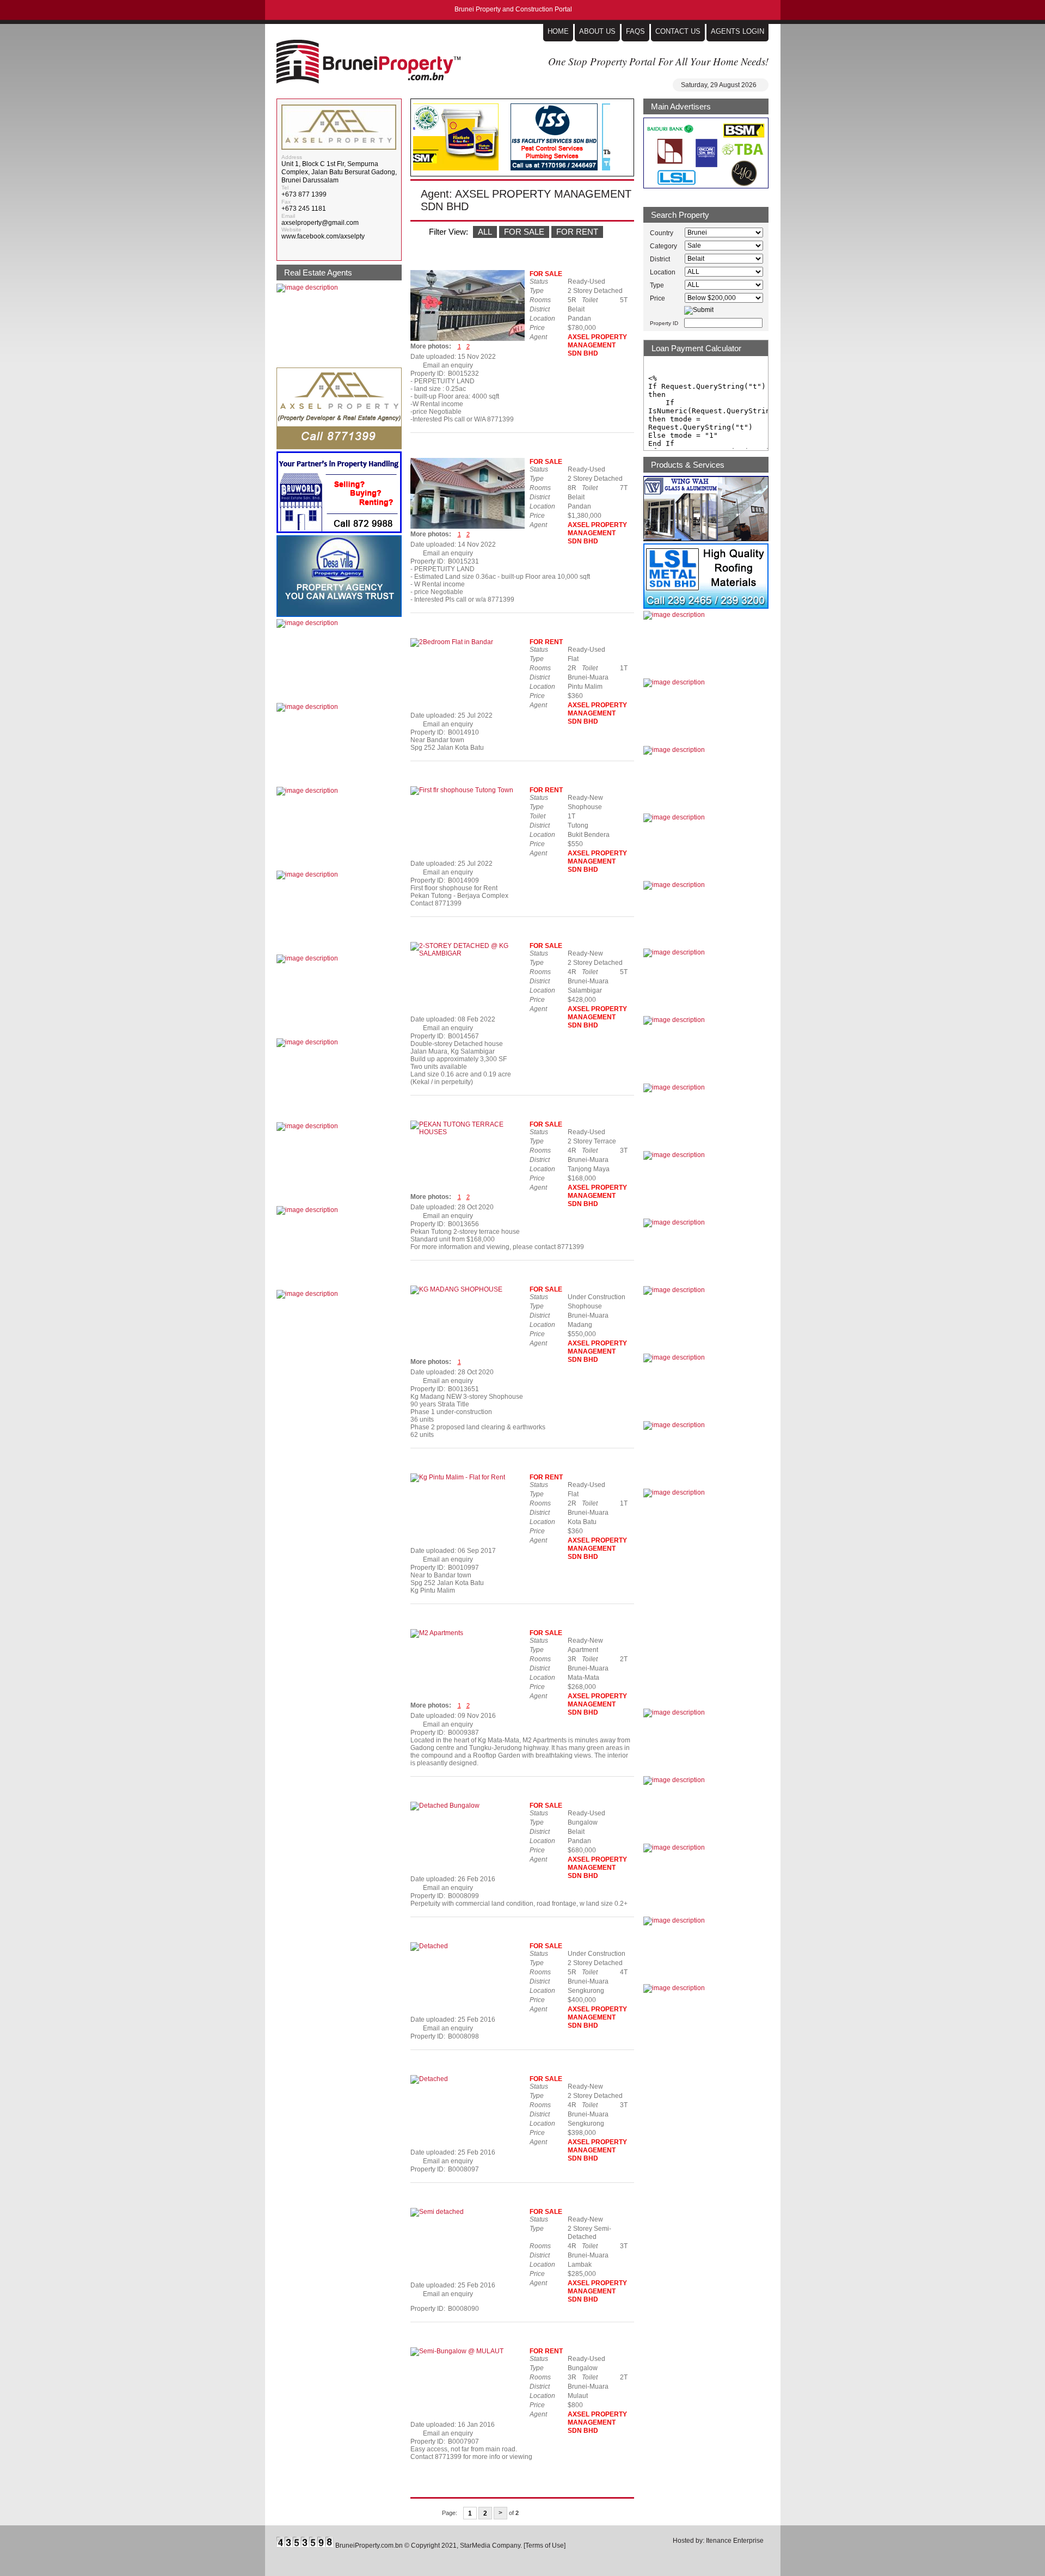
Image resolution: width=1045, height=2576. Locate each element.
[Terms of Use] (545, 2546)
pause (621, 162)
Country (662, 233)
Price (657, 298)
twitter (628, 259)
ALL (485, 232)
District (660, 259)
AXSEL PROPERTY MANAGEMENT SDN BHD (597, 345)
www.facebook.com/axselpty (323, 236)
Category (663, 246)
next (621, 137)
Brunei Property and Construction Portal (368, 62)
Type (657, 285)
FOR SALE (524, 232)
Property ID (664, 323)
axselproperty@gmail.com (320, 223)
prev (621, 113)
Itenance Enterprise (735, 2541)
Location (663, 272)
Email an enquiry (448, 365)
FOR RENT (577, 232)
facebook (617, 259)
